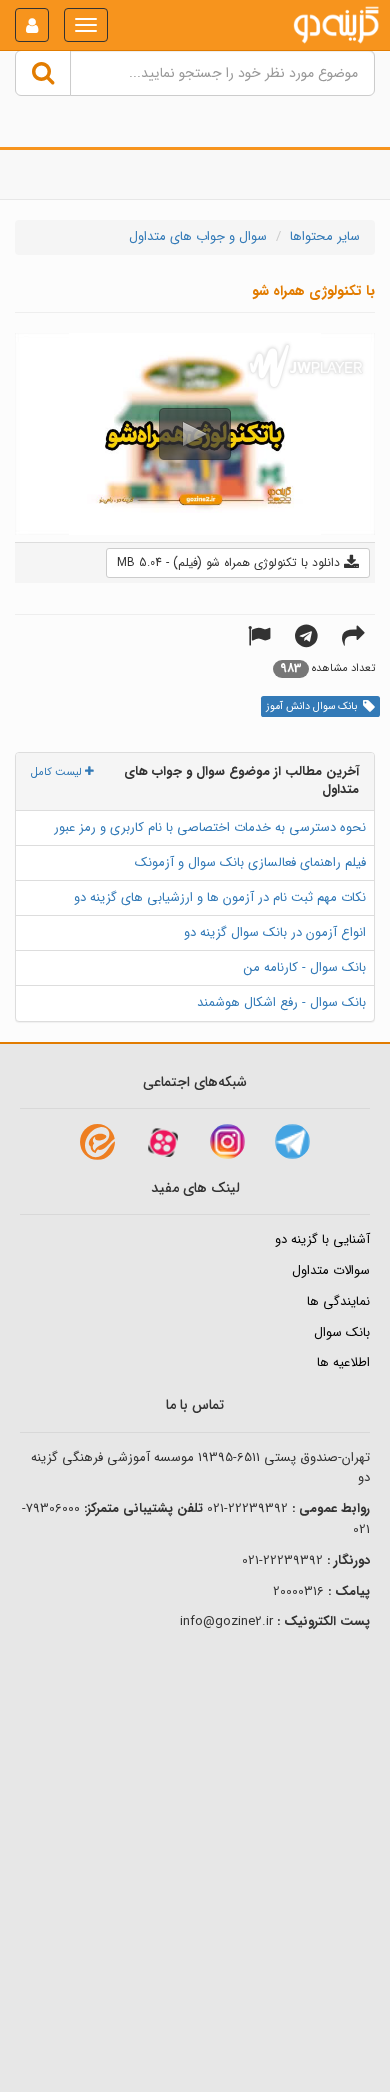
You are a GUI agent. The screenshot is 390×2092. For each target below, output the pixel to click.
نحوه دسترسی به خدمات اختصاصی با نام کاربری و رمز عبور (210, 827)
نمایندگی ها (338, 1301)
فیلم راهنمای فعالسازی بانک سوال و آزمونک (250, 862)
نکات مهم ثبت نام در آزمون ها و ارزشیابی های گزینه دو (220, 897)
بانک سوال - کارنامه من (305, 967)
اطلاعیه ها (343, 1362)
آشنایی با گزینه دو (322, 1239)
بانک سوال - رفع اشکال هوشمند (281, 1002)
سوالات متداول (331, 1270)
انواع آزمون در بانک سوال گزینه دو (275, 932)
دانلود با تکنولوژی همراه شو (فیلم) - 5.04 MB (230, 562)
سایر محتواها (325, 236)
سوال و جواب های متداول (198, 236)
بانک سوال (342, 1332)
